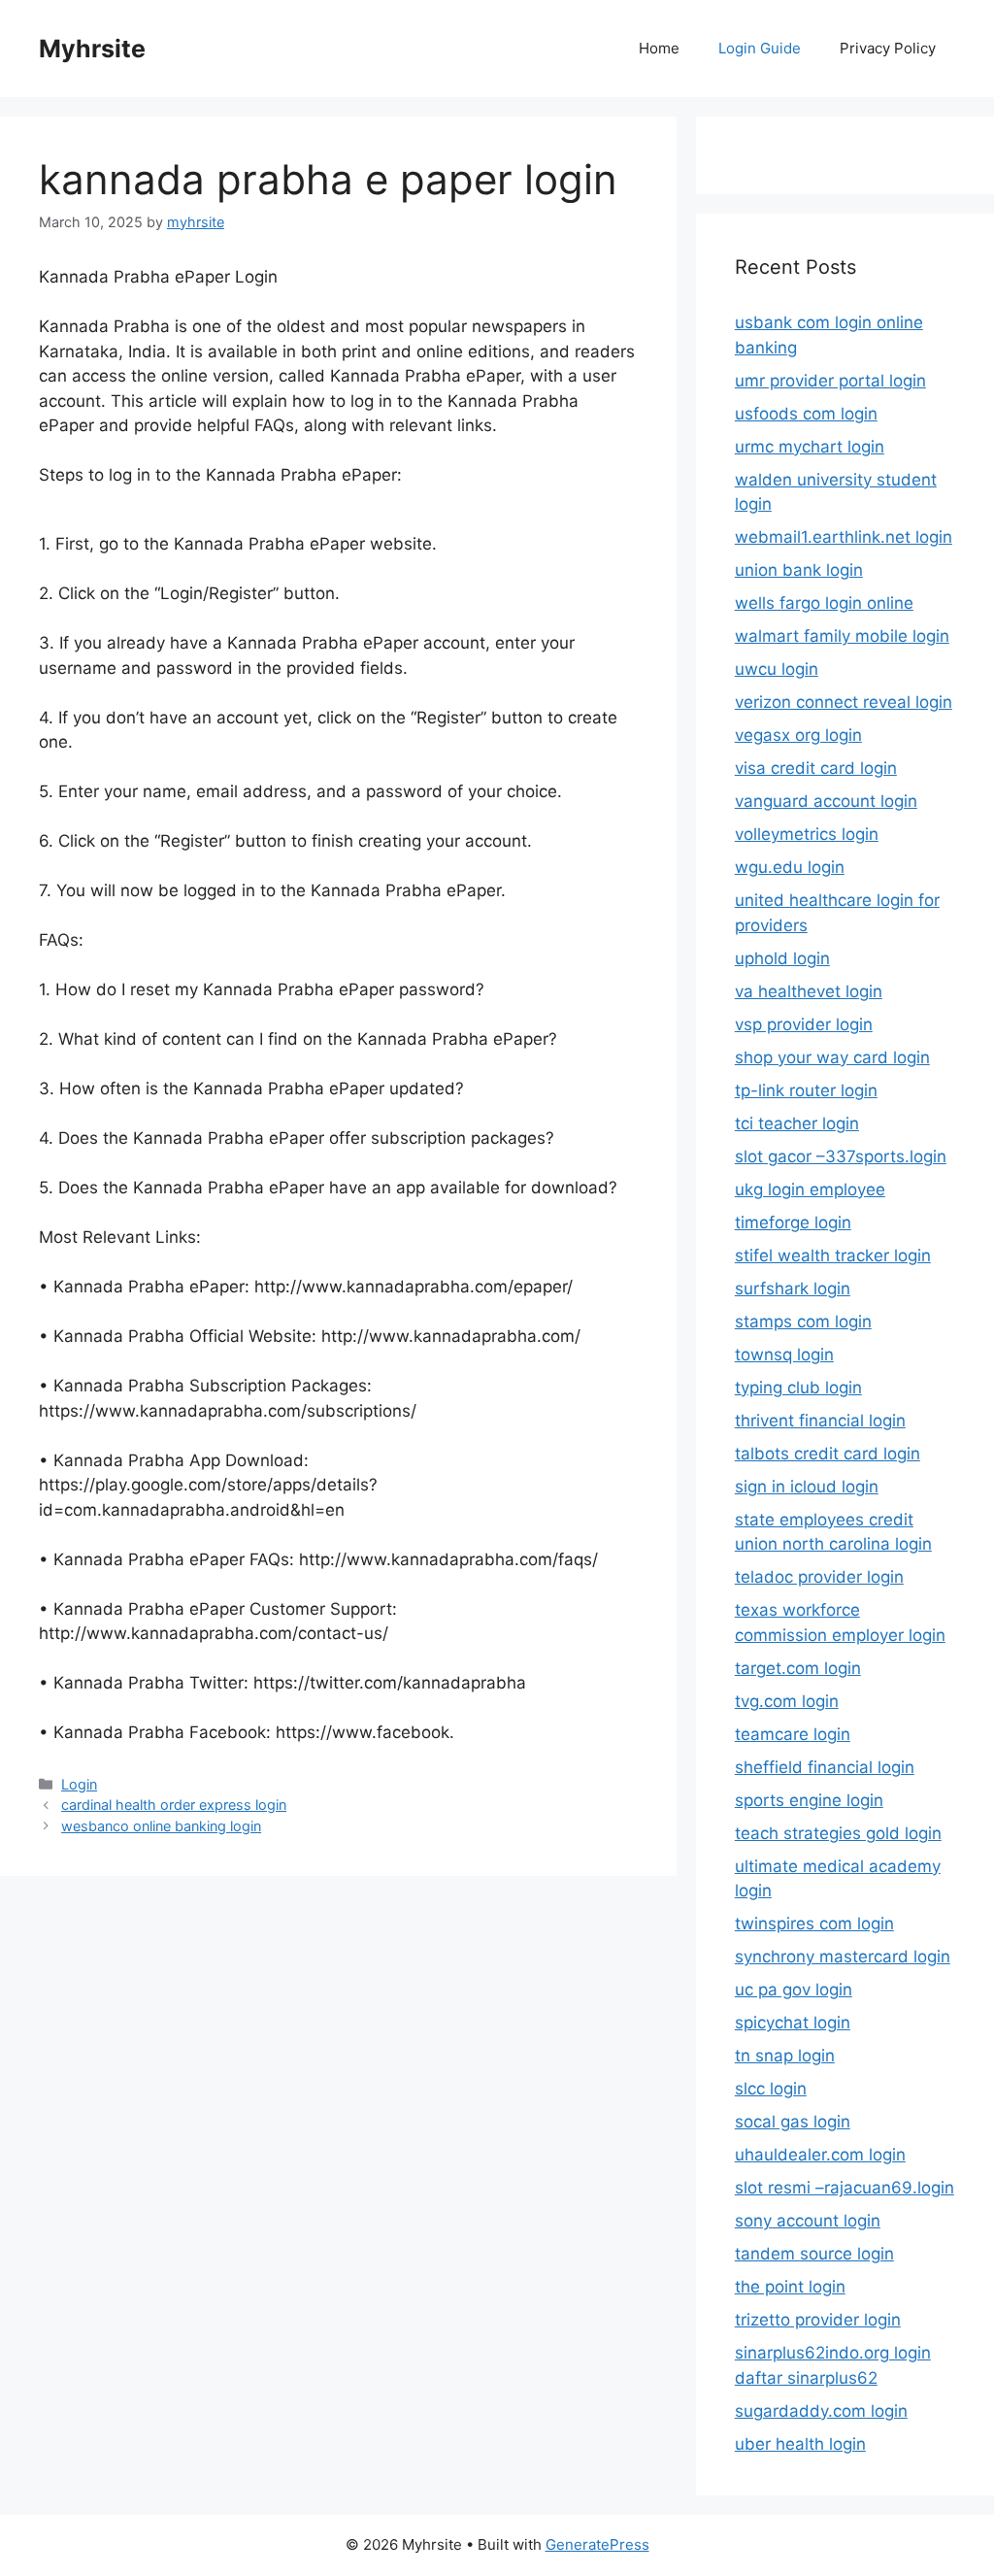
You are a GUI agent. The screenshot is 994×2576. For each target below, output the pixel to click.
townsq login (784, 1355)
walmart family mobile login (842, 636)
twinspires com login (814, 1924)
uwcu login (777, 669)
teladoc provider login (819, 1577)
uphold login (782, 958)
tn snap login (785, 2056)
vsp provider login (804, 1024)
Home (659, 48)
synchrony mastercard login (843, 1957)
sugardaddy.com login (821, 2411)
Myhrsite (92, 49)
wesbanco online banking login (161, 1826)
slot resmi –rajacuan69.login (845, 2188)
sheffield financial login (825, 1767)
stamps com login (803, 1321)
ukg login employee (810, 1189)
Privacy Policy (888, 48)
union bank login (799, 570)
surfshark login (793, 1288)
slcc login (771, 2089)
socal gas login (793, 2122)
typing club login (798, 1388)
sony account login (808, 2221)
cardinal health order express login (174, 1805)
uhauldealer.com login (820, 2155)
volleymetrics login (807, 834)
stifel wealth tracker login (833, 1255)
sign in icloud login (807, 1487)
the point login (790, 2287)
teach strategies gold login (838, 1833)
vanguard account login (826, 801)
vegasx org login (798, 735)
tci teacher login (797, 1123)
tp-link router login (806, 1090)
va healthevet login (809, 991)
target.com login (798, 1668)
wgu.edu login (790, 867)
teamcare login (793, 1734)
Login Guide (760, 48)
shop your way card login (832, 1057)
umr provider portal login (830, 381)
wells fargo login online (824, 603)
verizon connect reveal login (844, 702)
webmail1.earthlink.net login (844, 537)
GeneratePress (597, 2544)
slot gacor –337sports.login (841, 1156)
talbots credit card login (828, 1454)
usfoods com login (806, 414)
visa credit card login (816, 768)
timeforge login (793, 1222)
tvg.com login (787, 1701)
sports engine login (809, 1800)
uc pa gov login (794, 1990)
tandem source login (814, 2254)
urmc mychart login (810, 447)
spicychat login (793, 2023)
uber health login (800, 2444)
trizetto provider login (818, 2320)
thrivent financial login (820, 1421)
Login (79, 1784)
